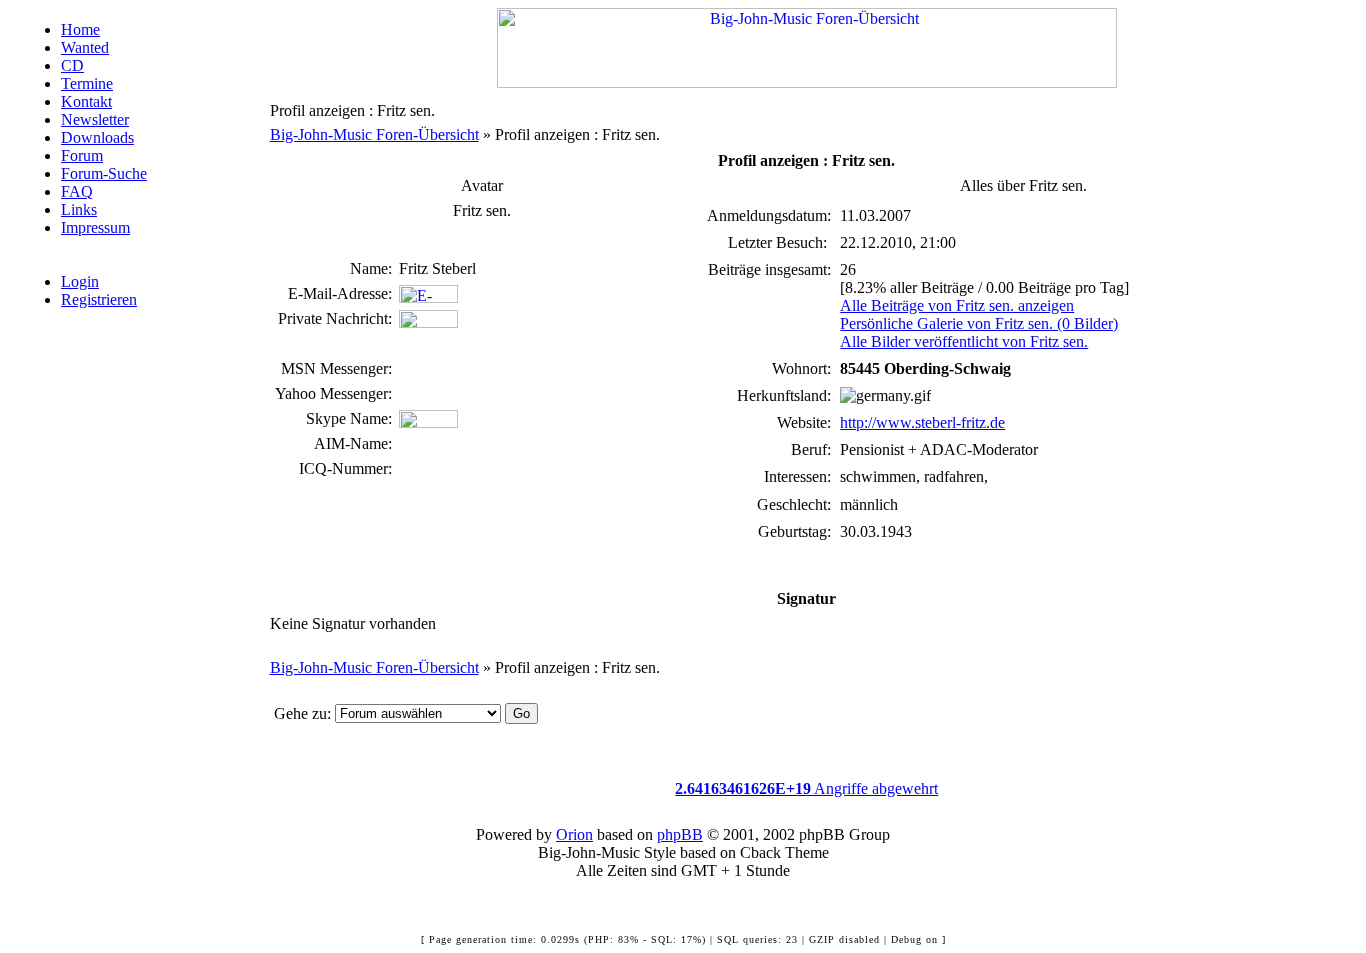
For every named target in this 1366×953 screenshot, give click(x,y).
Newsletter (95, 119)
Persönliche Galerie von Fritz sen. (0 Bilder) (979, 323)
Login (80, 281)
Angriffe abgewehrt (806, 788)
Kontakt (86, 101)
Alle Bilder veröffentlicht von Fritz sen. (964, 341)
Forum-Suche (104, 173)
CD (72, 65)
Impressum (95, 227)
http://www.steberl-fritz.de (922, 422)
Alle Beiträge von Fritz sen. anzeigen (957, 305)
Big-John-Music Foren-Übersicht (374, 134)
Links (79, 209)
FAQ (77, 191)
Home (80, 29)
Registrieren (99, 299)
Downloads (97, 137)
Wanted (85, 47)
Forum (82, 155)
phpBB (680, 834)
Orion (574, 834)
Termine (87, 83)
